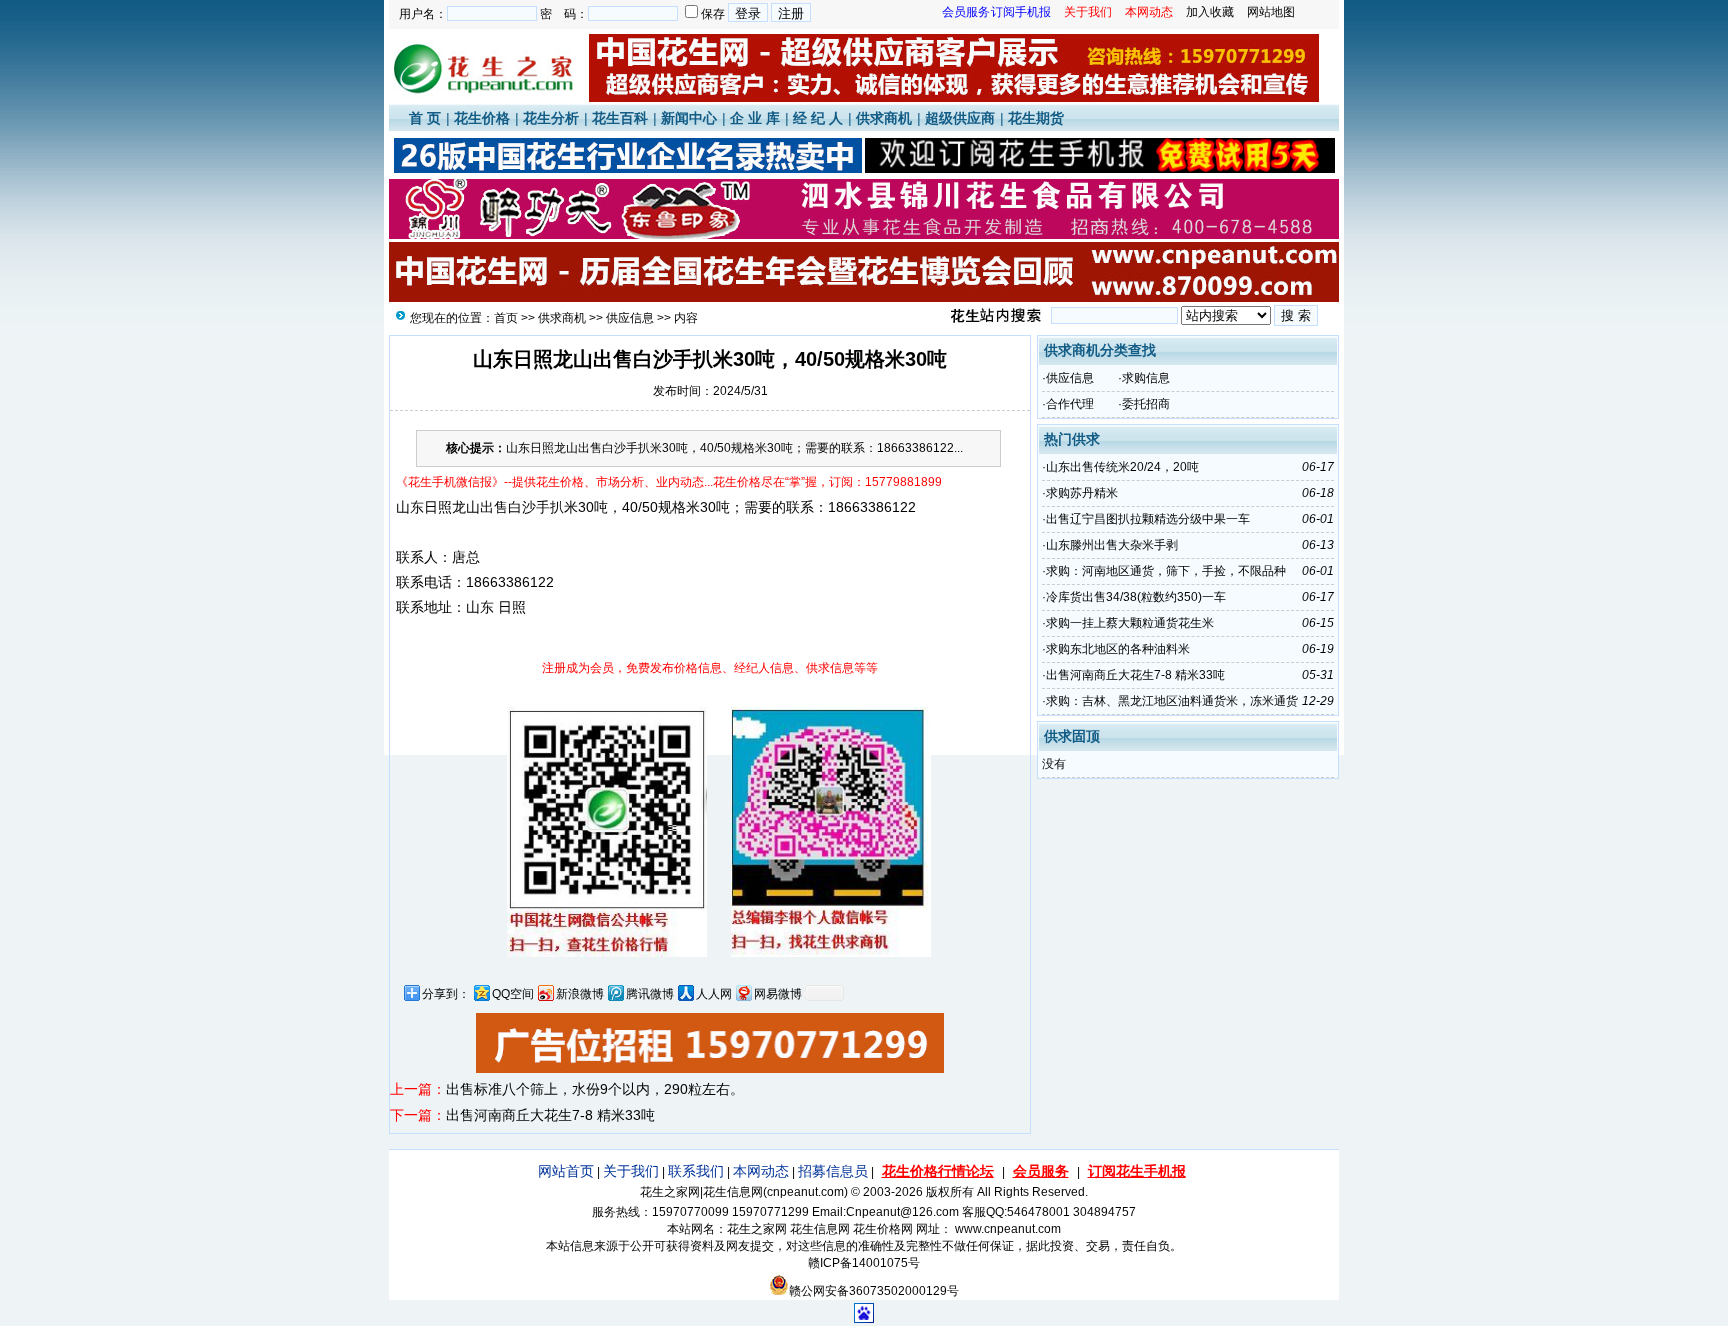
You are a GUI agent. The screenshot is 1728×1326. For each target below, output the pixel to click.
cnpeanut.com (805, 1192)
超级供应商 (960, 118)
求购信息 (1146, 378)
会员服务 (1041, 1171)
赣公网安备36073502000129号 (874, 1291)
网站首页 (566, 1171)
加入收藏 (1210, 12)
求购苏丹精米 (1082, 493)
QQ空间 (513, 994)
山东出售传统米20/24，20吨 (1122, 467)
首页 (506, 318)
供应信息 (630, 318)
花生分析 (551, 118)
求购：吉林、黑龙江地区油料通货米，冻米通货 (1172, 701)
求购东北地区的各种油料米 (1118, 649)
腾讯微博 (650, 994)
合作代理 (1070, 404)
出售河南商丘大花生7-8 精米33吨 (550, 1115)
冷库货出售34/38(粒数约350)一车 (1136, 597)
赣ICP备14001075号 (864, 1263)
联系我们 (696, 1171)
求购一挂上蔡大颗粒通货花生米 (1130, 623)
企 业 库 (755, 118)
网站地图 (1271, 12)
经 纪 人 (818, 118)
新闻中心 (689, 118)
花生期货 (1036, 118)
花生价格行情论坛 (938, 1171)
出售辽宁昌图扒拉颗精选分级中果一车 (1148, 519)
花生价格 (482, 118)
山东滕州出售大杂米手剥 (1112, 545)
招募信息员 (833, 1171)
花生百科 (620, 118)
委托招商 (1146, 404)
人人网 (714, 994)
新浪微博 (580, 994)
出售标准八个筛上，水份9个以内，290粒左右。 (595, 1089)
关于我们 (631, 1171)
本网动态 (761, 1171)
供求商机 (884, 118)
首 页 (425, 118)
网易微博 (778, 994)
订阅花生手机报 (1137, 1171)
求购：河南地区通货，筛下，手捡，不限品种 (1166, 571)
